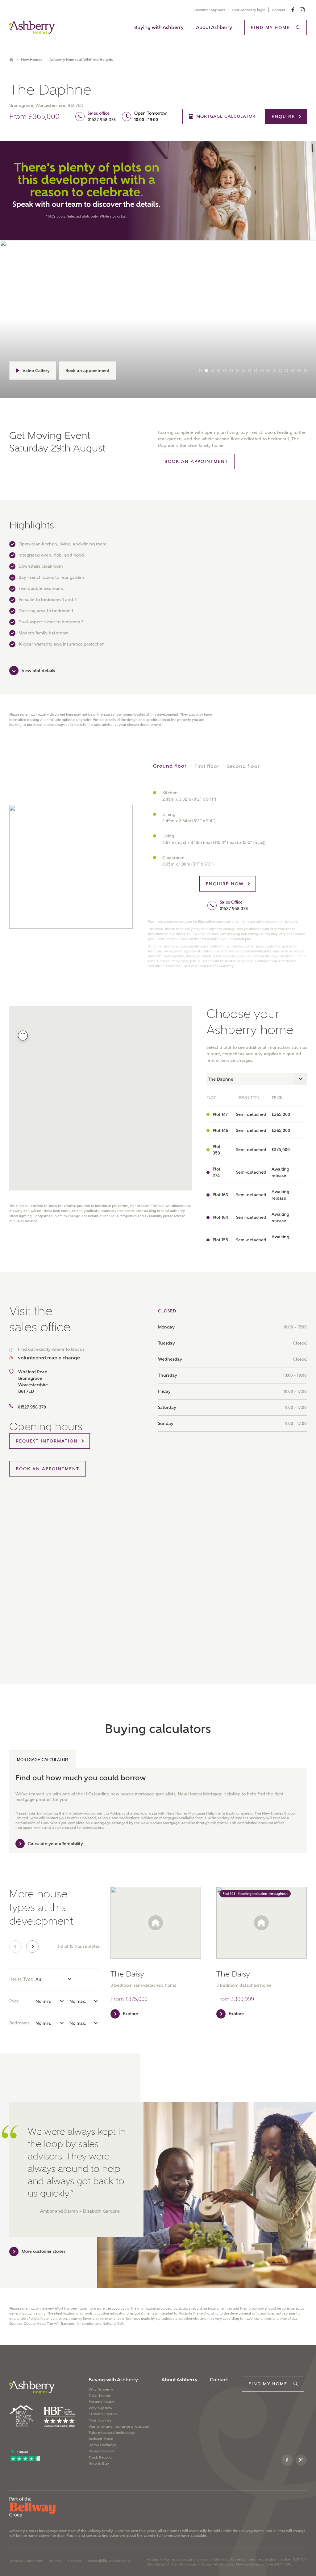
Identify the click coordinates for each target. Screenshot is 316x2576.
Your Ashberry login (248, 10)
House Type (21, 1979)
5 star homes (100, 2396)
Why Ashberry (101, 2389)
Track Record (100, 2457)
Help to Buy (99, 2464)
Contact (279, 10)
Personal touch (101, 2402)
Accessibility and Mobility (109, 2561)
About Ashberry (214, 27)
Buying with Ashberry (159, 27)
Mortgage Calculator (42, 1760)
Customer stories (103, 2414)
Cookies (75, 2561)
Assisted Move (101, 2439)
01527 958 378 (102, 120)
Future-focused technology (112, 2433)
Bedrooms (19, 2023)
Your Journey (100, 2420)
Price (14, 2001)
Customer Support (209, 10)
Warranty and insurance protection (119, 2426)
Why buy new (100, 2408)
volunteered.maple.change (49, 1358)
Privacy (55, 2561)
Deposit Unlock (102, 2451)
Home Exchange (103, 2445)
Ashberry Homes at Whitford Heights (81, 60)
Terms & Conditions (26, 2561)
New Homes (31, 60)
